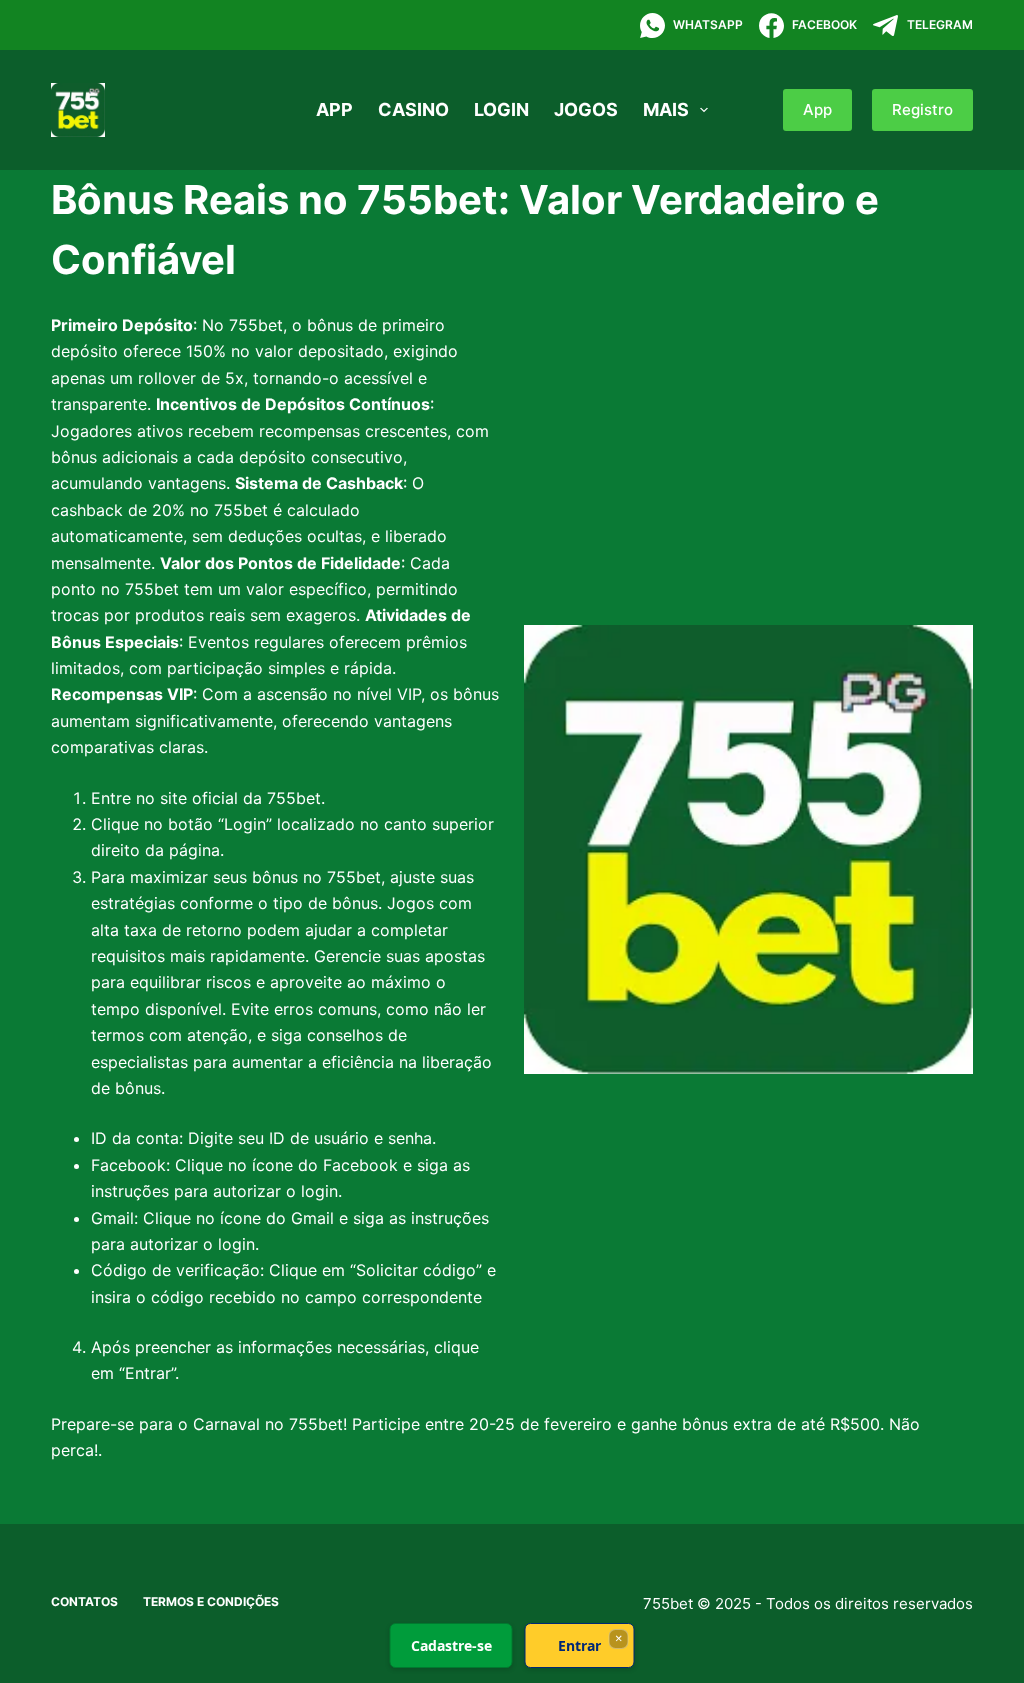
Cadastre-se (451, 1645)
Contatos (84, 1601)
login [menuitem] (501, 109)
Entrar (579, 1645)
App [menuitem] (334, 109)
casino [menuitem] (413, 109)
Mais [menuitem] (666, 109)
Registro (922, 109)
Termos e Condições (211, 1601)
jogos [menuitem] (586, 109)
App (817, 109)
